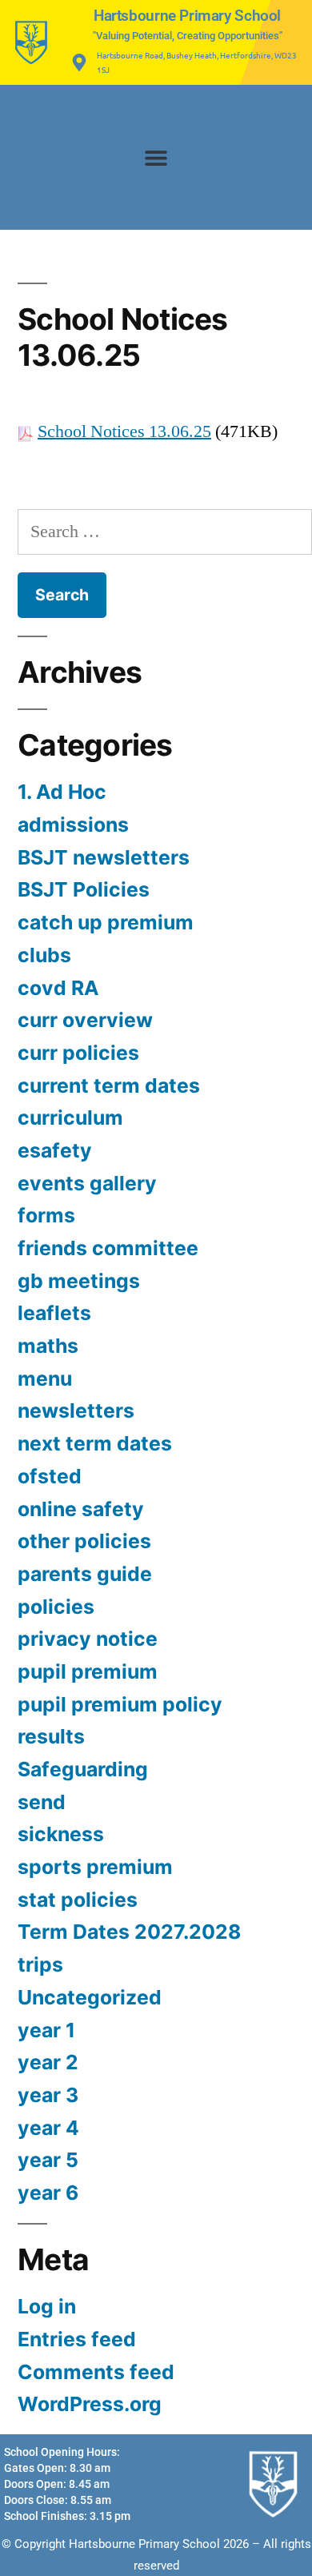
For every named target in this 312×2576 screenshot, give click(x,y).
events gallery (87, 1183)
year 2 (48, 2062)
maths (48, 1346)
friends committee (108, 1248)
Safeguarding (83, 1769)
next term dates (95, 1443)
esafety (55, 1150)
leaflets (54, 1313)
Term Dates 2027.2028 (129, 1932)
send (42, 1802)
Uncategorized (90, 1997)
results (51, 1736)
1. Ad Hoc (62, 792)
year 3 (48, 2095)
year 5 (48, 2160)
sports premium (95, 1867)
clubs (44, 955)
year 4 (48, 2128)
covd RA (58, 988)
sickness (61, 1834)
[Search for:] (165, 532)
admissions (73, 825)
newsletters (76, 1410)
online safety (81, 1509)
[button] (156, 157)
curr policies (78, 1053)
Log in (47, 2306)
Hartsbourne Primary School (187, 16)
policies (56, 1607)
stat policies (78, 1900)
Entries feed (77, 2339)
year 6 (48, 2193)
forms (46, 1215)
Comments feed (96, 2372)
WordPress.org (90, 2404)
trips (40, 1964)
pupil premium (88, 1671)
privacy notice (88, 1639)
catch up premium (106, 922)
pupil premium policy (120, 1704)
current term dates (109, 1085)
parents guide (85, 1574)
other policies (84, 1541)
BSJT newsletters (104, 857)
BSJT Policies (84, 889)
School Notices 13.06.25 (124, 431)
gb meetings (79, 1281)
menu (45, 1378)
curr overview (85, 1020)
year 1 (46, 2030)
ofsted (50, 1476)
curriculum (70, 1117)
